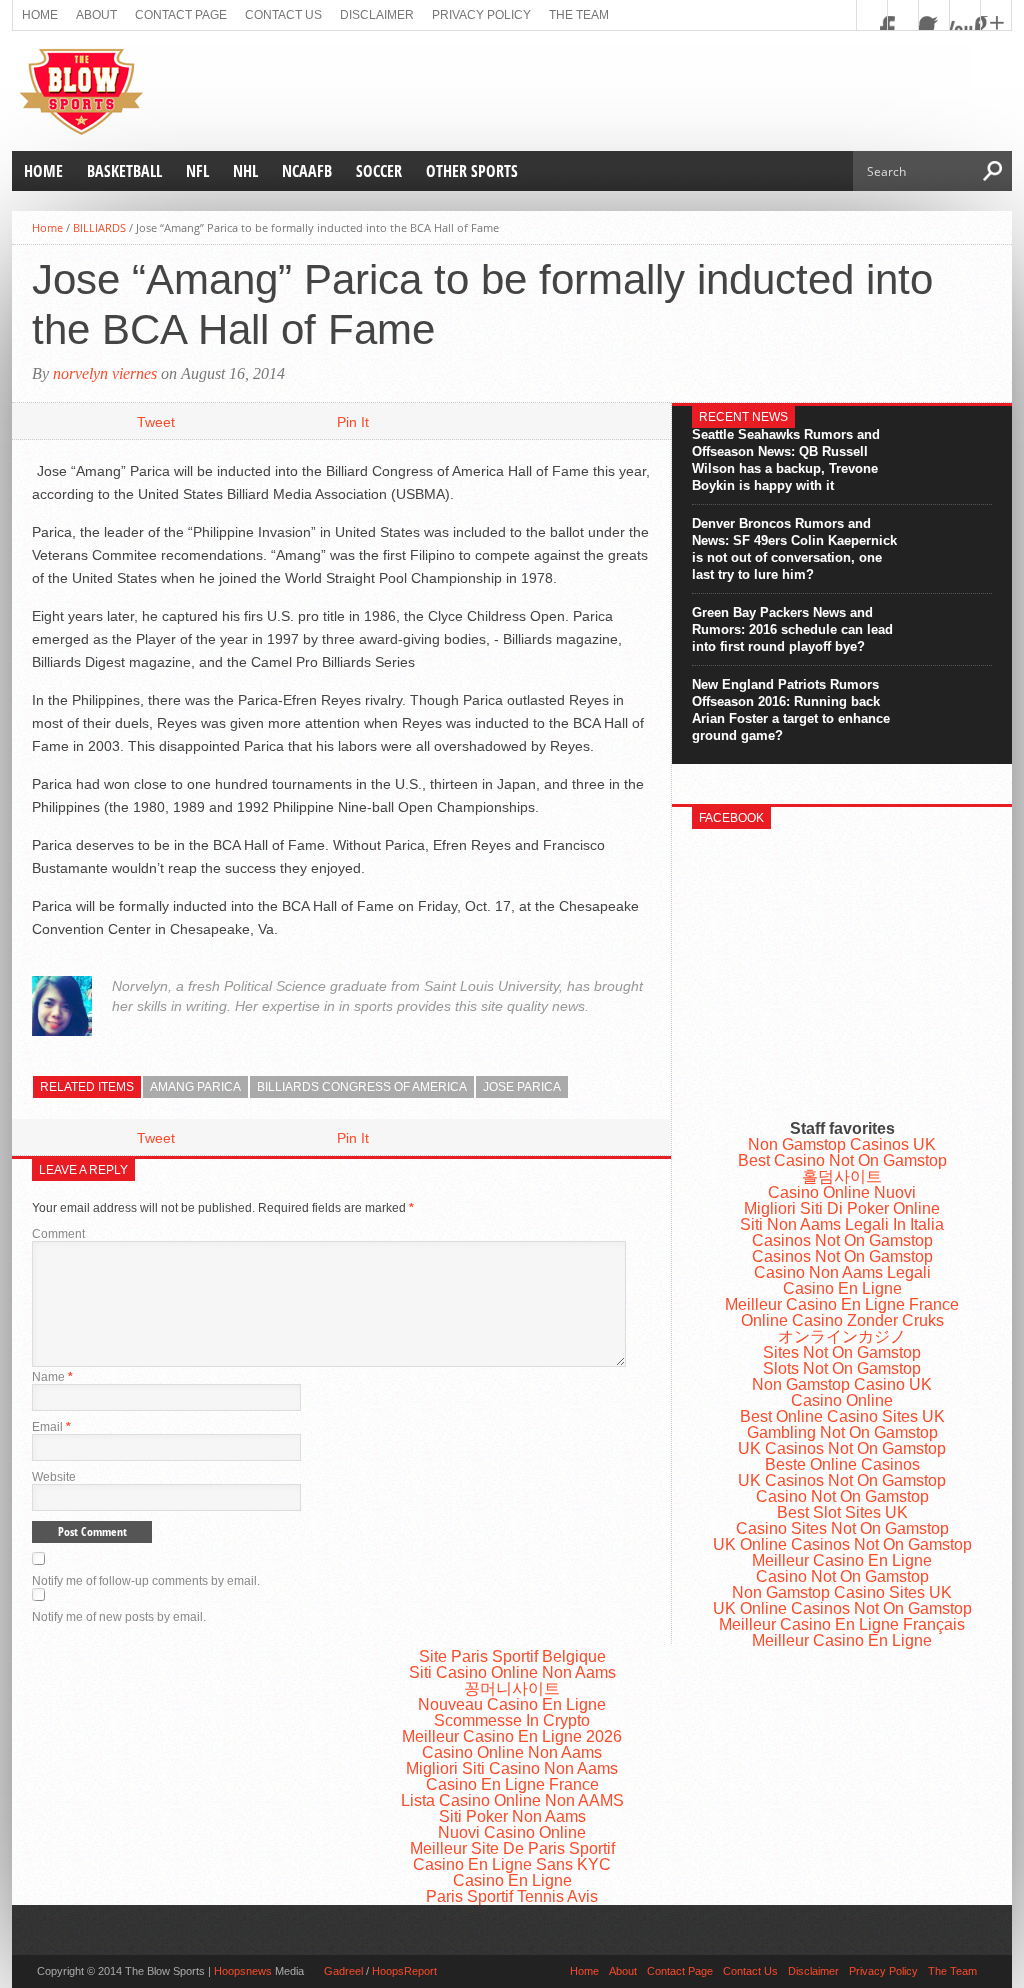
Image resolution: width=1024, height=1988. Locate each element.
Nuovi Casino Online (512, 1832)
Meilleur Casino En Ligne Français (842, 1624)
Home (40, 15)
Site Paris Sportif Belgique (512, 1656)
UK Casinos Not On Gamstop (842, 1448)
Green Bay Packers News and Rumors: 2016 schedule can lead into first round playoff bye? (792, 629)
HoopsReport (404, 1971)
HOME (43, 171)
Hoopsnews (243, 1971)
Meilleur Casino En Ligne (842, 1560)
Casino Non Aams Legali (842, 1272)
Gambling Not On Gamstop (842, 1432)
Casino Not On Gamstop (842, 1496)
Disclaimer (377, 15)
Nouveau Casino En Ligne (512, 1704)
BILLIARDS (99, 227)
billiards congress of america (362, 1087)
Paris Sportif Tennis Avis (512, 1896)
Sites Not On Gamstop (842, 1352)
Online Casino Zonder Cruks (842, 1320)
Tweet (156, 422)
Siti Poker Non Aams (512, 1816)
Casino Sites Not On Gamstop (842, 1528)
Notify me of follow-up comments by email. (146, 1581)
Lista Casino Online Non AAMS (512, 1800)
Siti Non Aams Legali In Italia (842, 1224)
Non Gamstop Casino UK (842, 1384)
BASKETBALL (124, 171)
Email (51, 1427)
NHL (245, 171)
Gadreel (343, 1971)
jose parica (522, 1087)
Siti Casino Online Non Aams (512, 1672)
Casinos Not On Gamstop (842, 1240)
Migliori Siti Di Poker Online (842, 1208)
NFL (197, 171)
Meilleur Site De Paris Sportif (512, 1848)
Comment (58, 1234)
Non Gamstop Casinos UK (842, 1144)
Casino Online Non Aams (512, 1752)
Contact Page (181, 15)
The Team (579, 15)
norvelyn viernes (105, 373)
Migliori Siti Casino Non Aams (512, 1768)
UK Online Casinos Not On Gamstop (842, 1544)
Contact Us (283, 15)
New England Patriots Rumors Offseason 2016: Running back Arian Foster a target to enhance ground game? (791, 710)
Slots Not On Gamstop (842, 1368)
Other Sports (472, 171)
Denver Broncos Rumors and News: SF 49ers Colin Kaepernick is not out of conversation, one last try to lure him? (794, 549)
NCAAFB (307, 171)
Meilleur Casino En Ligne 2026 (512, 1736)
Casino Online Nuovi (842, 1192)
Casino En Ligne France (512, 1784)
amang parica (195, 1087)
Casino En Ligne (842, 1288)
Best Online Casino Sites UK (842, 1416)
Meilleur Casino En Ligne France (842, 1304)
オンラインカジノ (842, 1336)
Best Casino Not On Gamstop (842, 1160)
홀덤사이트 (842, 1176)
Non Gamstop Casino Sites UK (842, 1592)
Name (52, 1377)
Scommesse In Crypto (512, 1720)
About (96, 15)
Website (54, 1477)
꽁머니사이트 (512, 1688)
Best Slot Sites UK (842, 1512)
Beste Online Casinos (842, 1464)
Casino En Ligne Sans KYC (512, 1864)
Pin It (353, 422)
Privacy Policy (481, 15)
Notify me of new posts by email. (119, 1617)
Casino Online (842, 1400)
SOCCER (379, 171)
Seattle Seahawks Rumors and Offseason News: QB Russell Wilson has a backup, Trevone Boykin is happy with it (786, 460)
